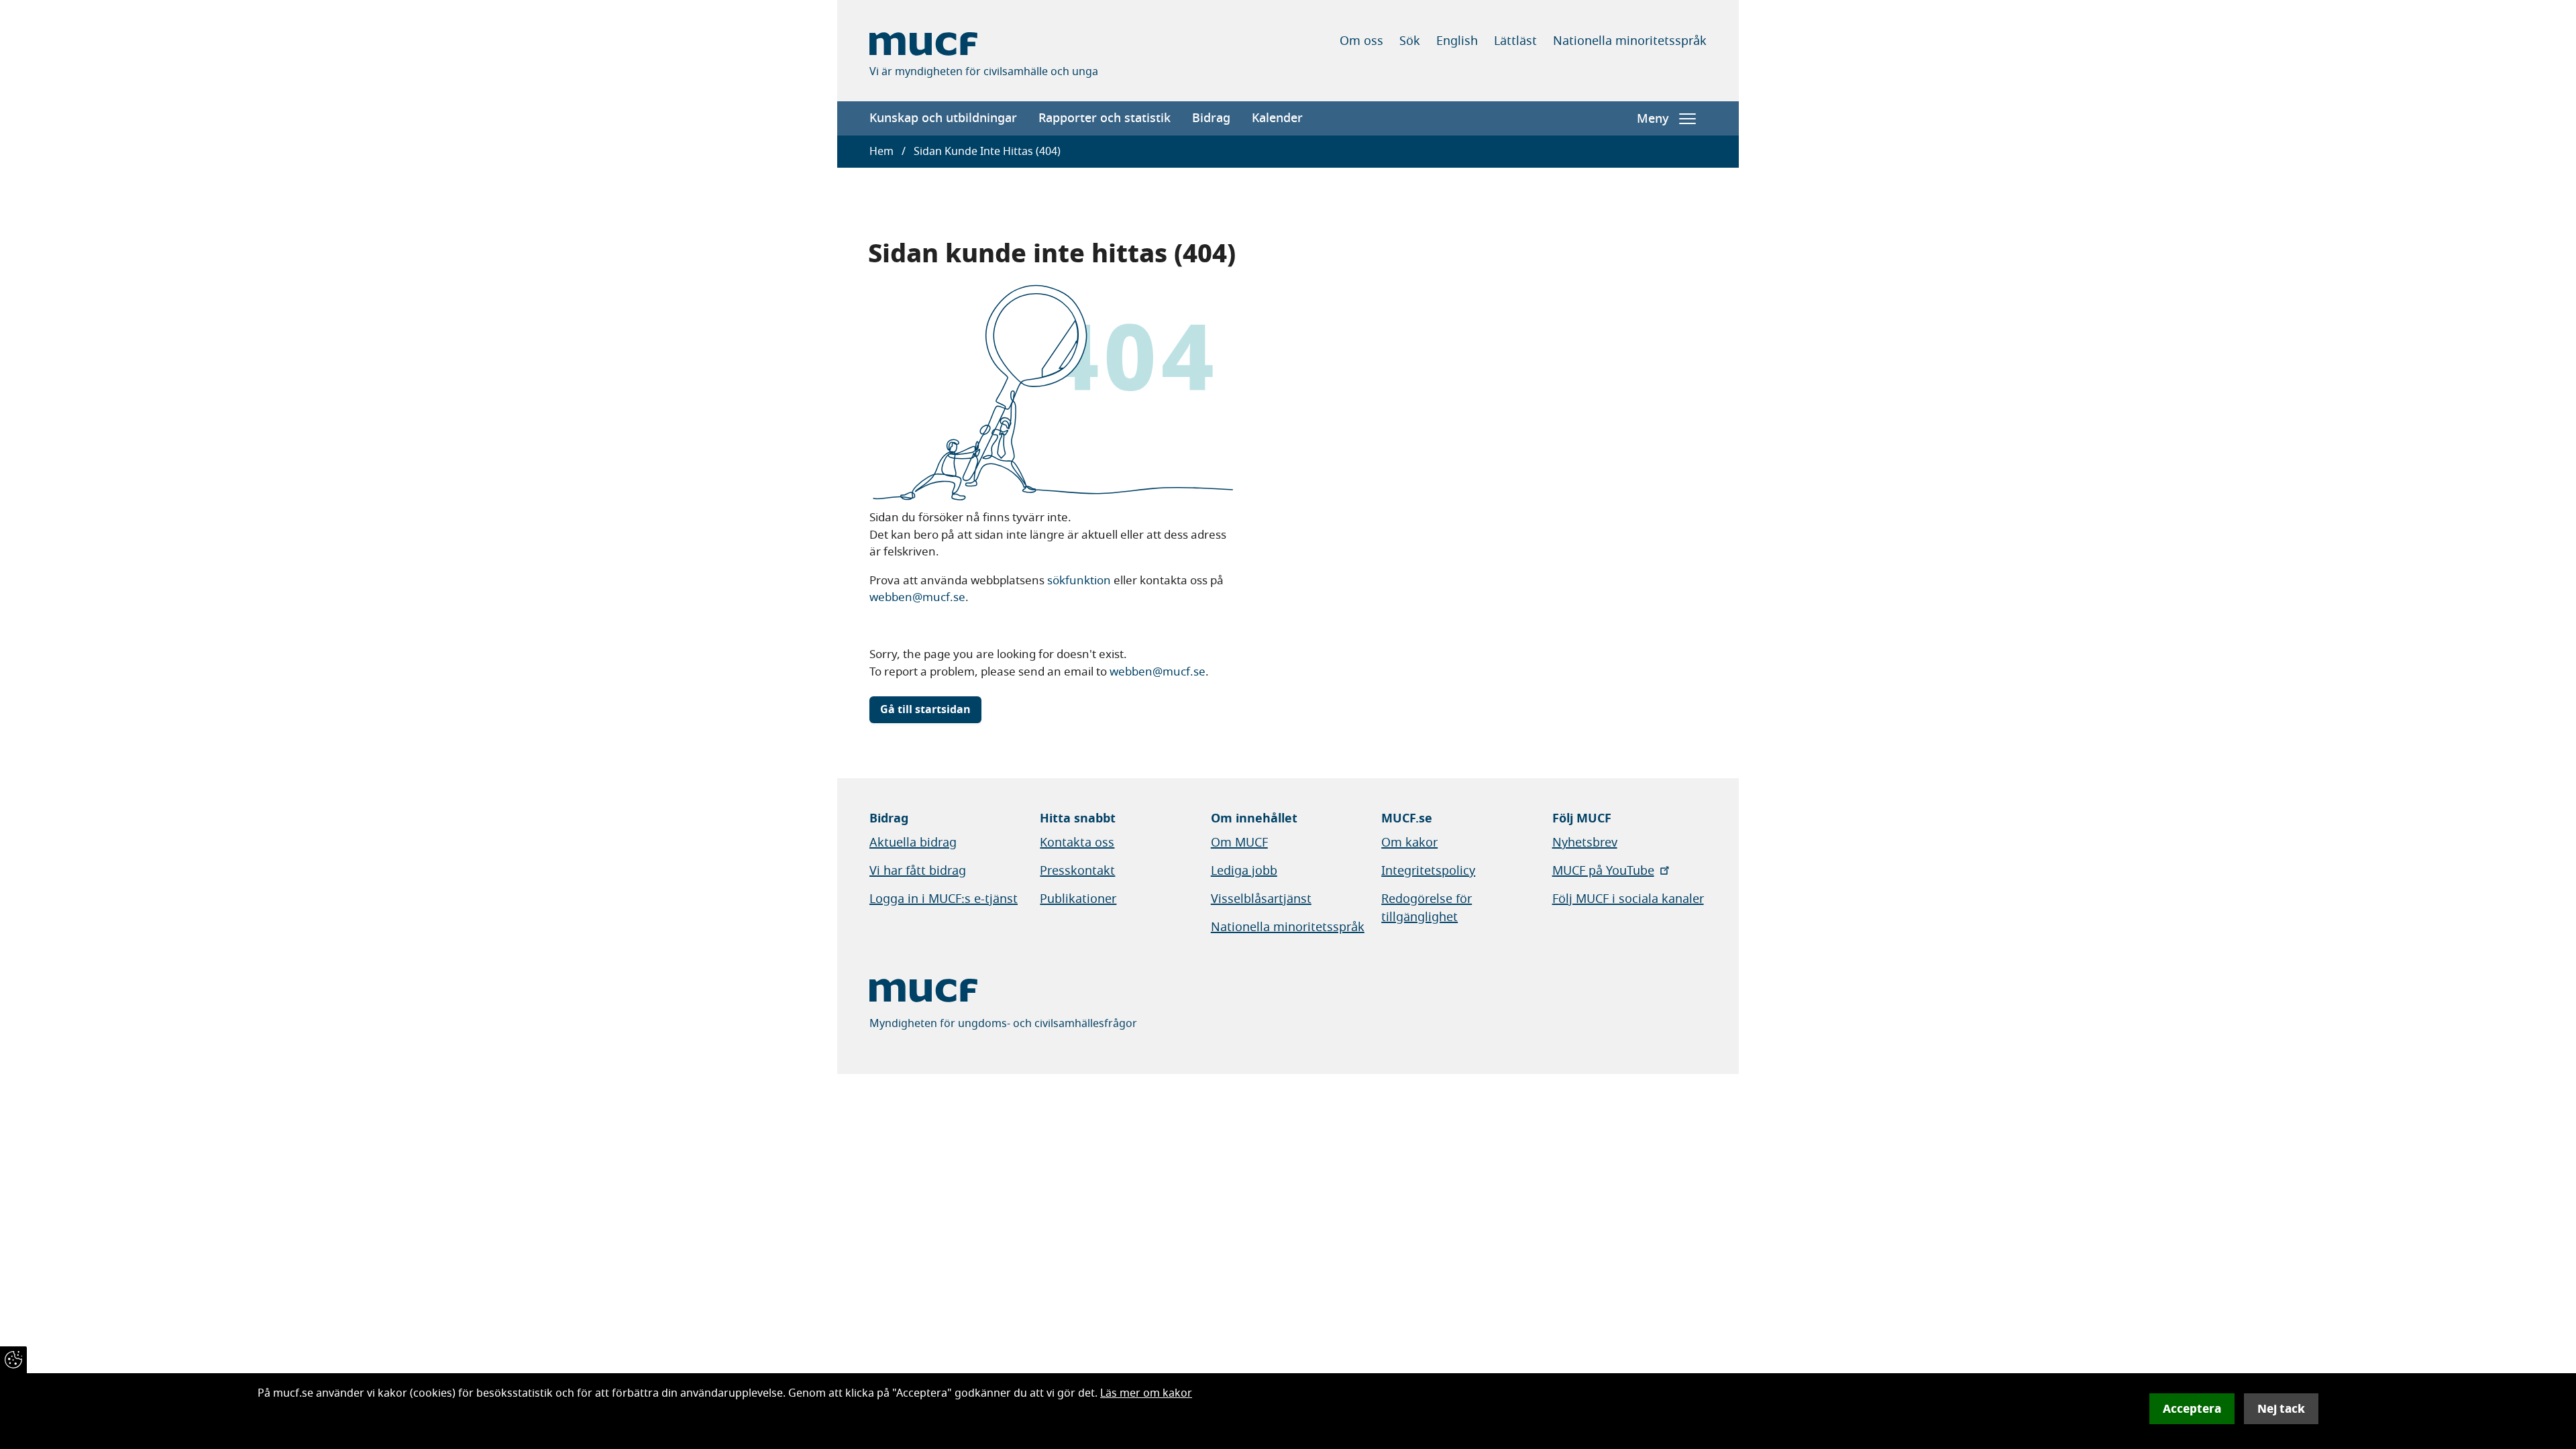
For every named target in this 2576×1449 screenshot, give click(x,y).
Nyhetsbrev (1585, 843)
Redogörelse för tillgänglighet (1427, 908)
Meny (1653, 119)
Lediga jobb (1244, 871)
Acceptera (2192, 1409)
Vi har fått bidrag (918, 871)
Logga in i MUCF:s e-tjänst (944, 899)
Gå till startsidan (925, 710)
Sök (1410, 41)
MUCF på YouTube (1603, 871)
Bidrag (1211, 118)
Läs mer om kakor (1146, 1393)
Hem (881, 152)
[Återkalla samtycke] (13, 1360)
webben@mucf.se (917, 597)
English (1457, 41)
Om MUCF (1239, 843)
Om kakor (1409, 843)
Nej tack (2281, 1409)
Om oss (1361, 41)
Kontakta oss (1077, 843)
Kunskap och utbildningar (943, 118)
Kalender (1277, 118)
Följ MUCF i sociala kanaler (1628, 899)
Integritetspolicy (1428, 871)
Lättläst (1515, 41)
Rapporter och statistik (1105, 118)
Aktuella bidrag (913, 843)
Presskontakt (1077, 871)
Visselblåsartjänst (1261, 899)
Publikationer (1078, 899)
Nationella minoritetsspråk (1630, 41)
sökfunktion (1079, 581)
